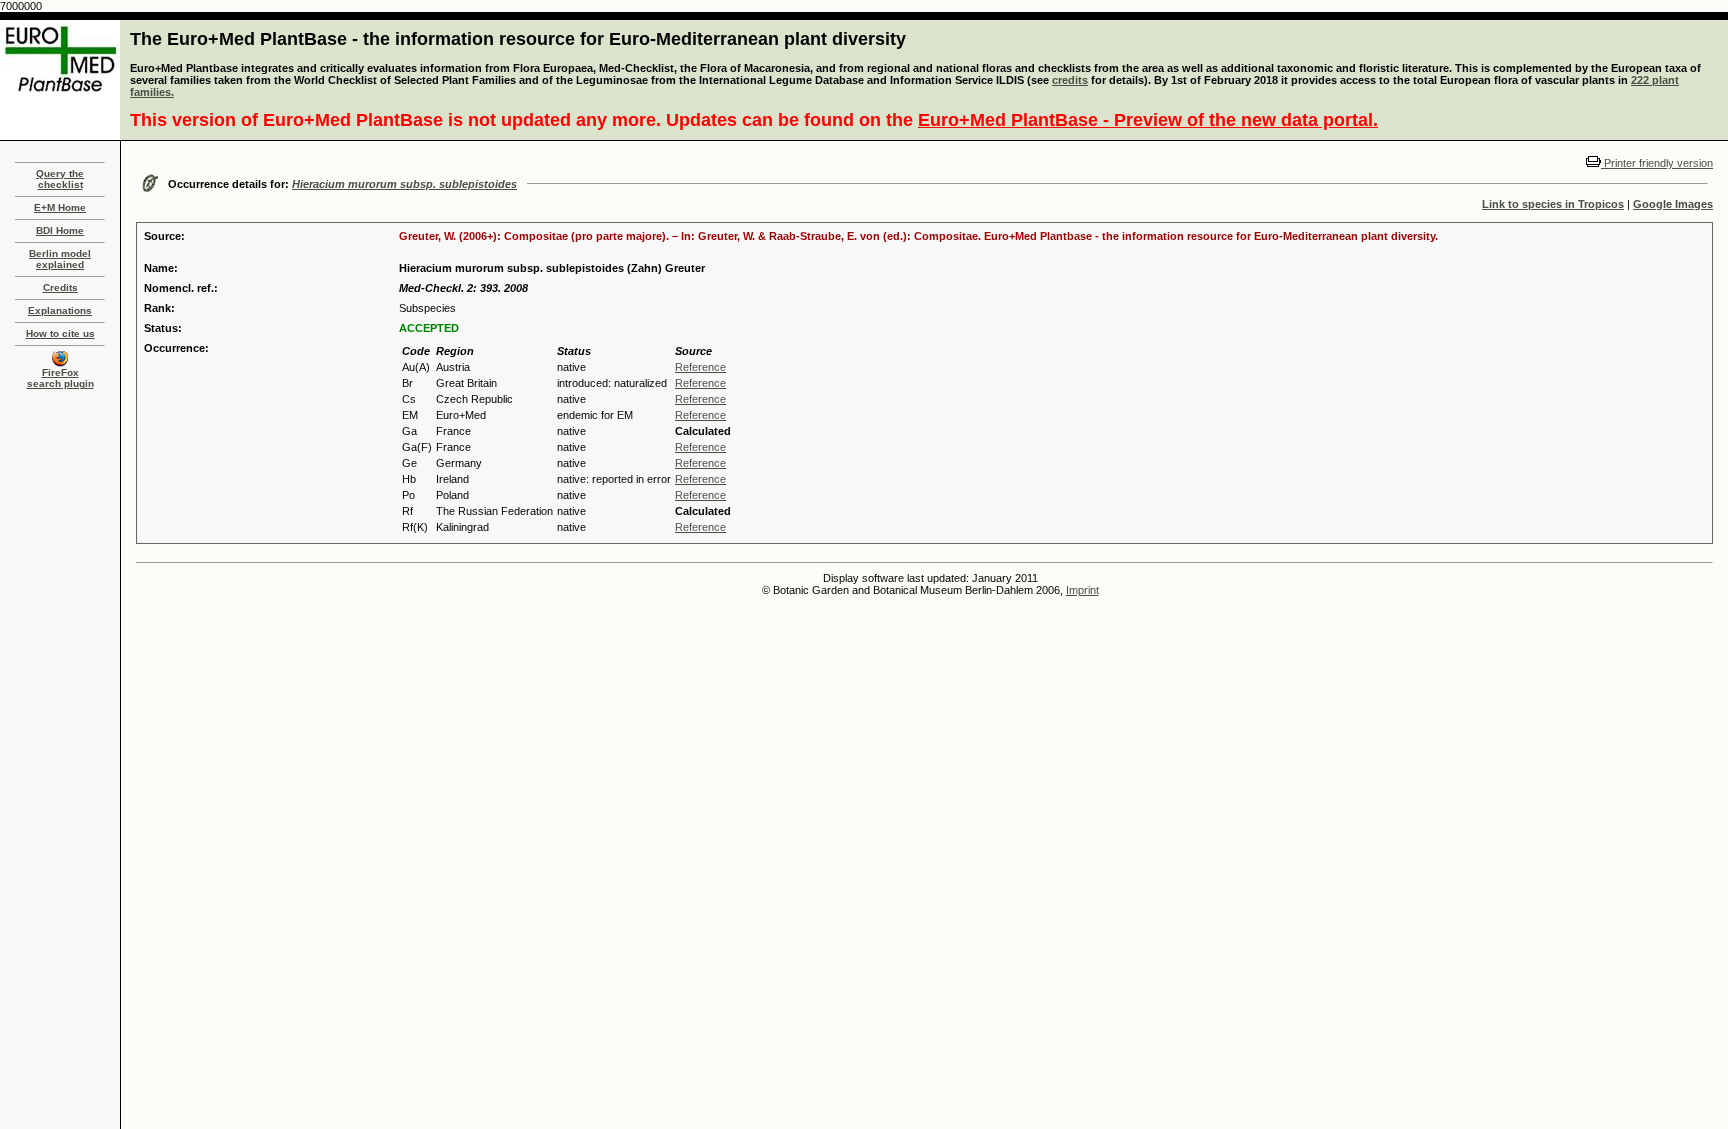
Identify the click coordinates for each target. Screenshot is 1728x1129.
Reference (700, 367)
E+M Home (60, 207)
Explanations (60, 310)
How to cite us (60, 333)
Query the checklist (60, 179)
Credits (60, 287)
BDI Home (60, 230)
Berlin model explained (60, 259)
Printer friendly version (1657, 163)
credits (1070, 80)
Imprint (1082, 590)
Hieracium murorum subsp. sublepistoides (404, 184)
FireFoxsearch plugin (60, 378)
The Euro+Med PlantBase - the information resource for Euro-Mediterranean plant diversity (518, 39)
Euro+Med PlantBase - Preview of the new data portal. (1148, 120)
